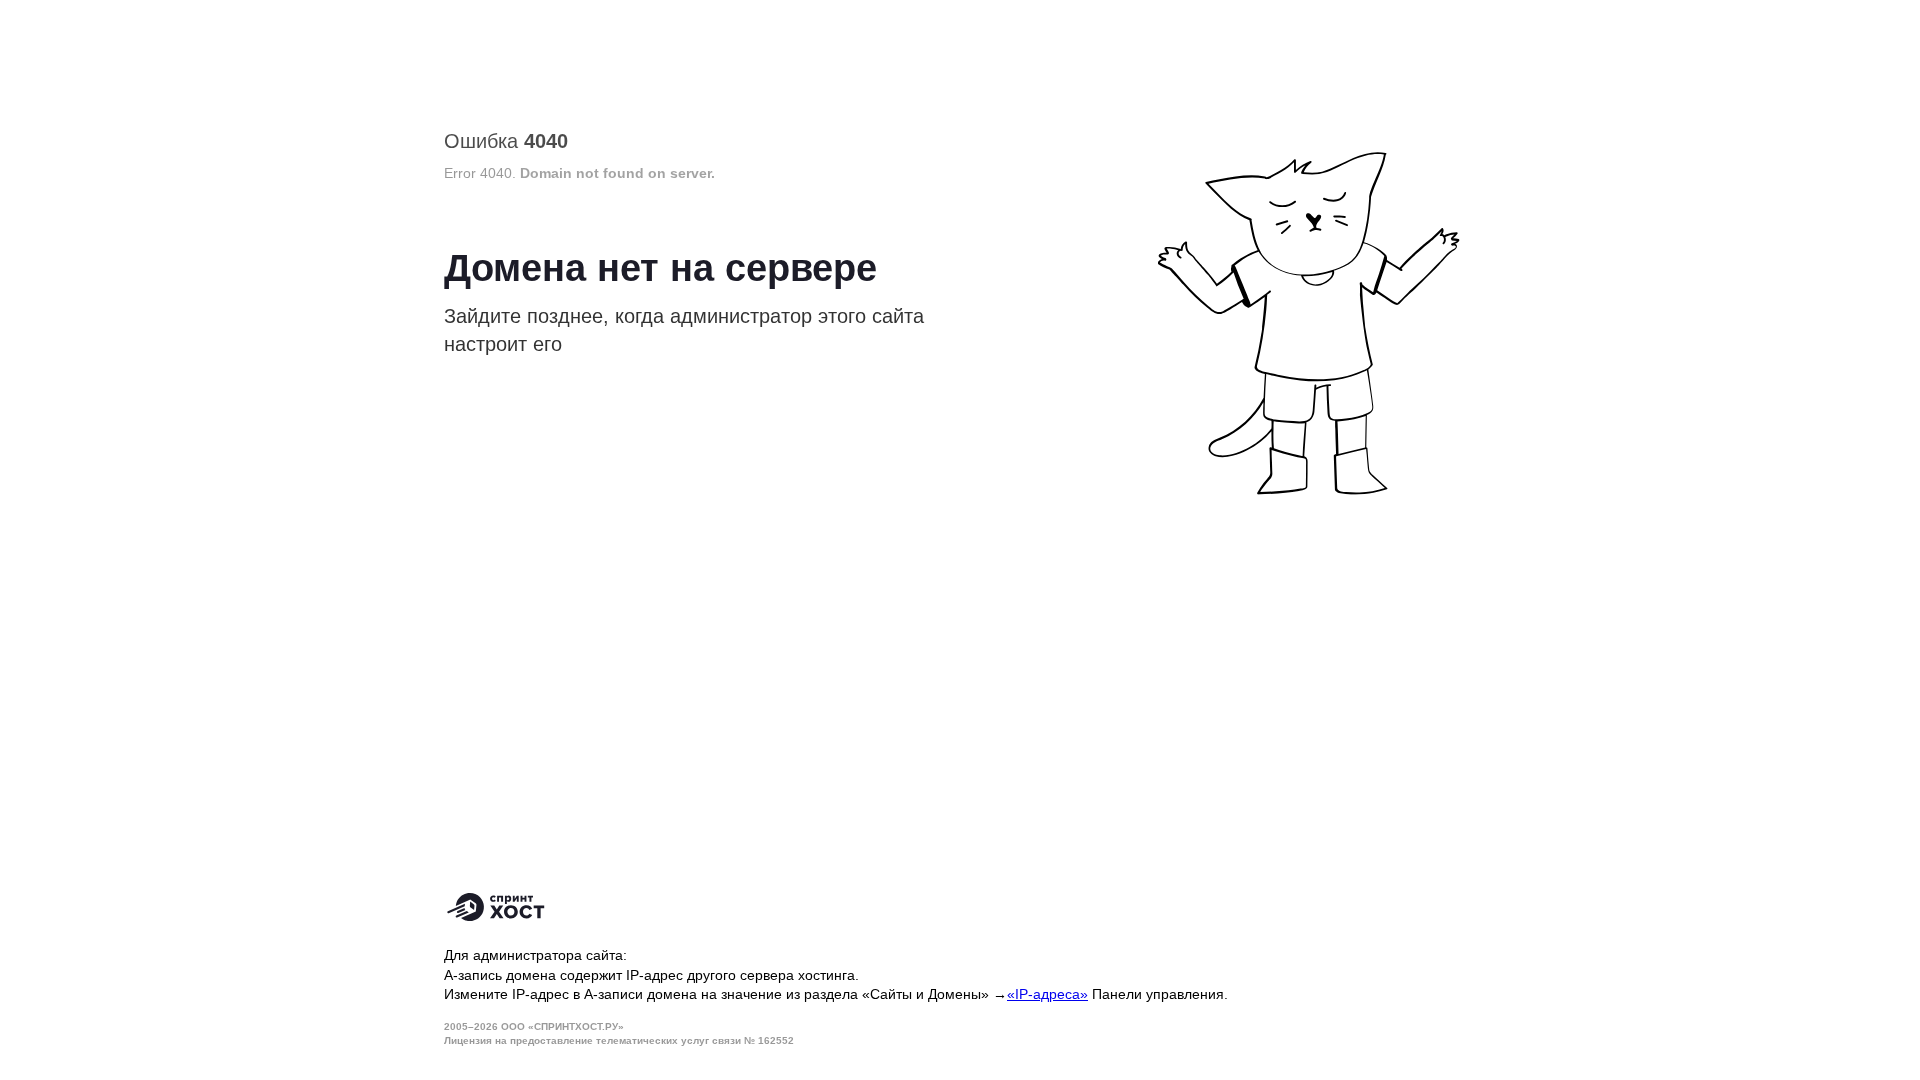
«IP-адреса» (1047, 994)
